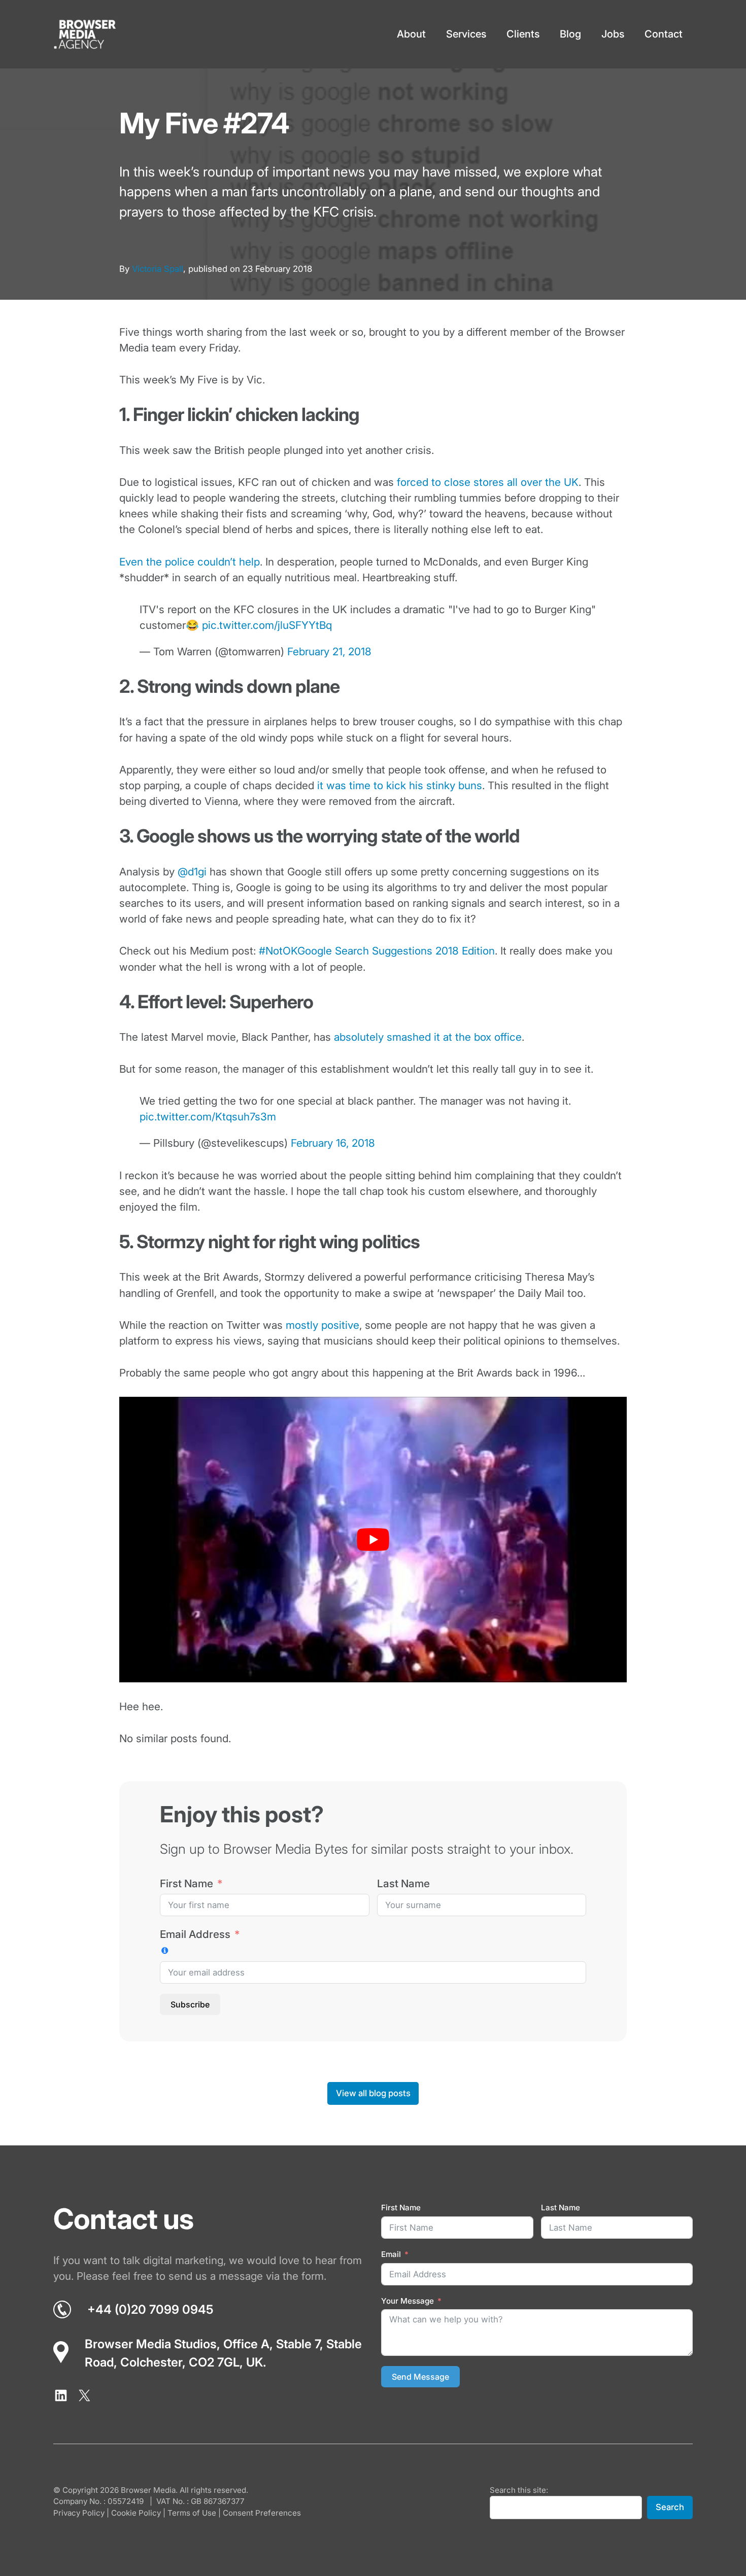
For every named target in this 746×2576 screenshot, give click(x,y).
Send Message (420, 2377)
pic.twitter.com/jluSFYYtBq (267, 625)
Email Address (195, 1934)
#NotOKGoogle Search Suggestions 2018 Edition (377, 951)
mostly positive (323, 1325)
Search (670, 2508)
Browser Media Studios (151, 2344)
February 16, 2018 (333, 1143)
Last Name (403, 1883)
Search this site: (519, 2490)
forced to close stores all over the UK (488, 482)
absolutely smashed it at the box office (428, 1037)
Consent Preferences (262, 2513)
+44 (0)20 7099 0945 (150, 2309)
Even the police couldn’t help (190, 562)
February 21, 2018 (329, 651)
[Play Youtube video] (373, 1539)
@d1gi (192, 872)
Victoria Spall (158, 269)
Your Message (408, 2301)
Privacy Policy (79, 2513)
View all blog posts (373, 2093)
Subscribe (190, 2004)
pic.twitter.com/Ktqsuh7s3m (208, 1117)
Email (391, 2254)
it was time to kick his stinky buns (400, 785)
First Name (187, 1883)
